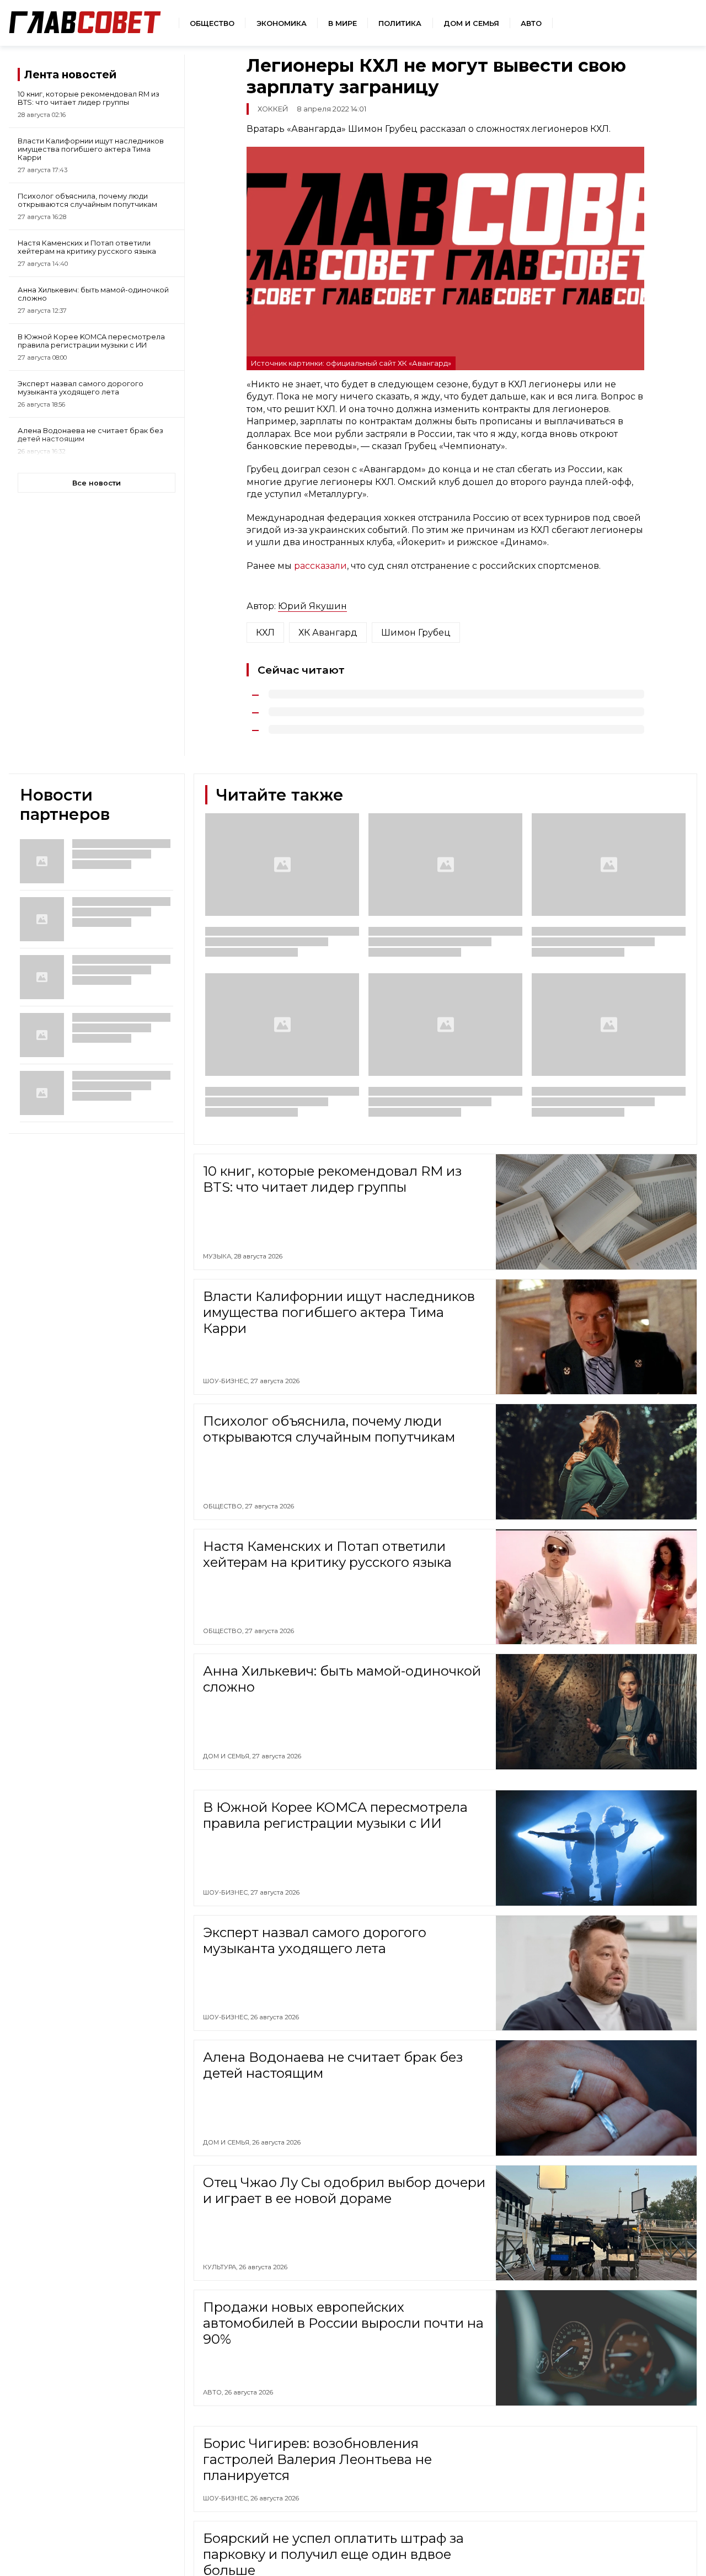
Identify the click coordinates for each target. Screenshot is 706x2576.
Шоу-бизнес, (227, 1381)
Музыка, (218, 1256)
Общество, (224, 1506)
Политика (400, 23)
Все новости (97, 483)
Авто (531, 23)
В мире (343, 23)
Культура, (221, 2267)
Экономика (282, 23)
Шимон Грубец (416, 633)
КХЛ (265, 633)
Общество (212, 23)
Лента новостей (70, 74)
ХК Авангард (328, 633)
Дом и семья (471, 23)
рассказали (320, 566)
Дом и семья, (228, 1756)
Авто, (214, 2392)
